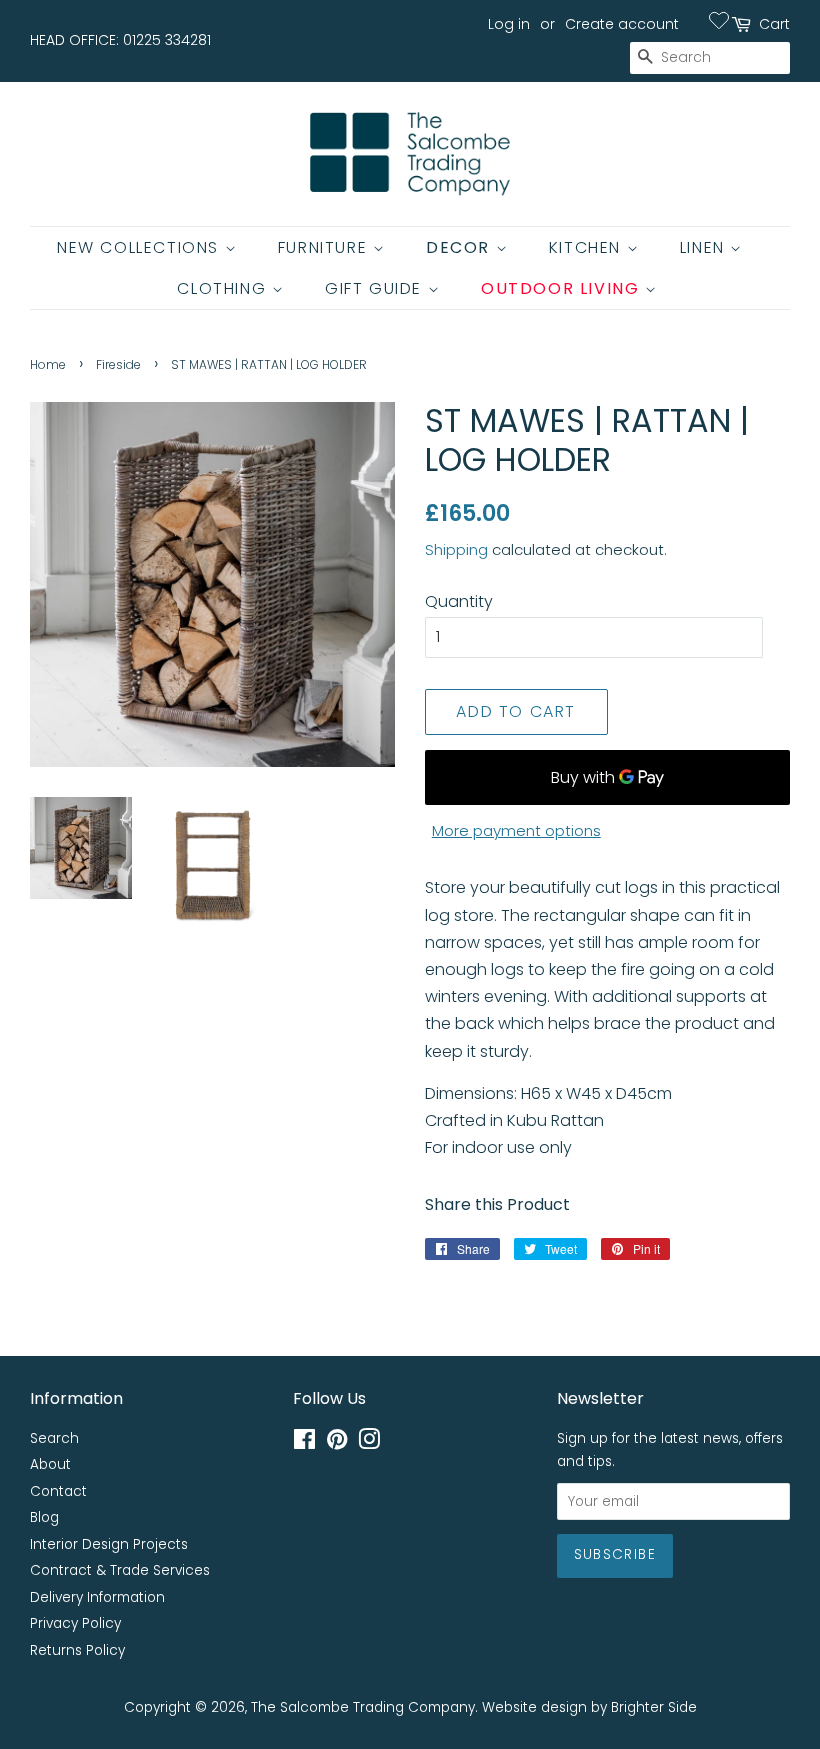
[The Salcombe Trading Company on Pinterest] (337, 1443)
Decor (461, 247)
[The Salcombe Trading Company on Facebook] (304, 1443)
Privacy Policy (75, 1623)
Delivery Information (97, 1597)
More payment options (516, 830)
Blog (44, 1517)
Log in (509, 24)
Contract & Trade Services (120, 1570)
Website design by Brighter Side (589, 1707)
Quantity (459, 601)
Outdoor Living (563, 288)
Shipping (456, 549)
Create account (622, 24)
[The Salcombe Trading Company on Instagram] (369, 1443)
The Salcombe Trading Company (363, 1707)
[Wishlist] (719, 20)
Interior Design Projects (109, 1544)
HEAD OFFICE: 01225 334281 (120, 40)
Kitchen (588, 247)
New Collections (141, 247)
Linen (705, 247)
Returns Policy (77, 1650)
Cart (774, 24)
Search (54, 1438)
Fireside (118, 364)
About (50, 1464)
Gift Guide (376, 288)
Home (48, 364)
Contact (58, 1491)
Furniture (325, 247)
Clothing (224, 288)
